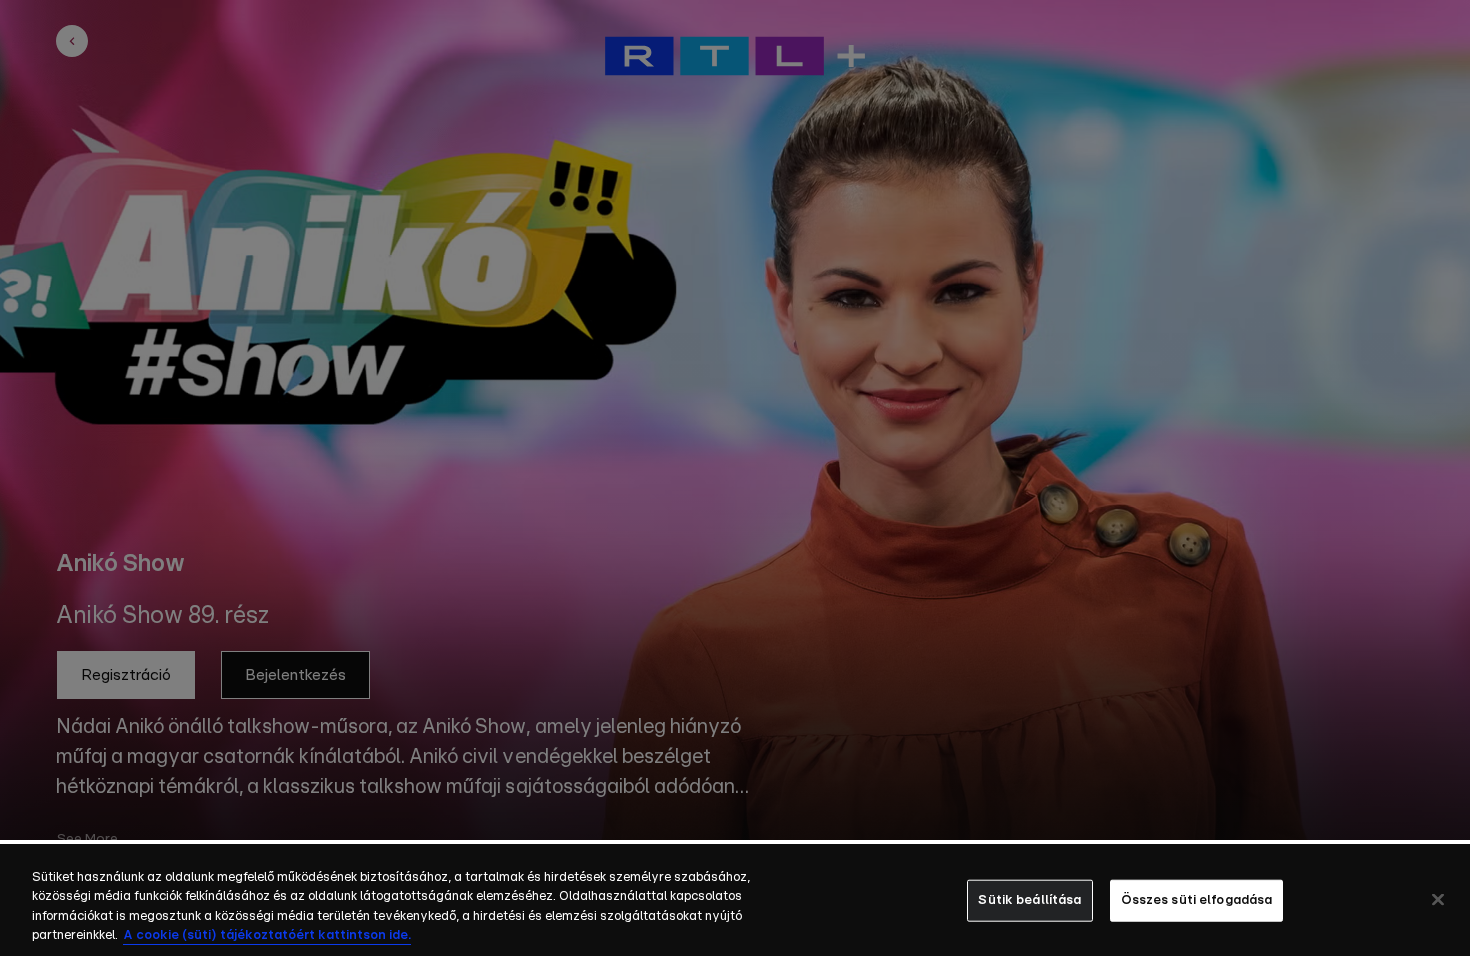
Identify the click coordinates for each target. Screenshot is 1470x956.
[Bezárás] (1438, 899)
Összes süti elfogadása (1197, 900)
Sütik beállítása (1029, 900)
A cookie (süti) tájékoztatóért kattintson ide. (267, 935)
